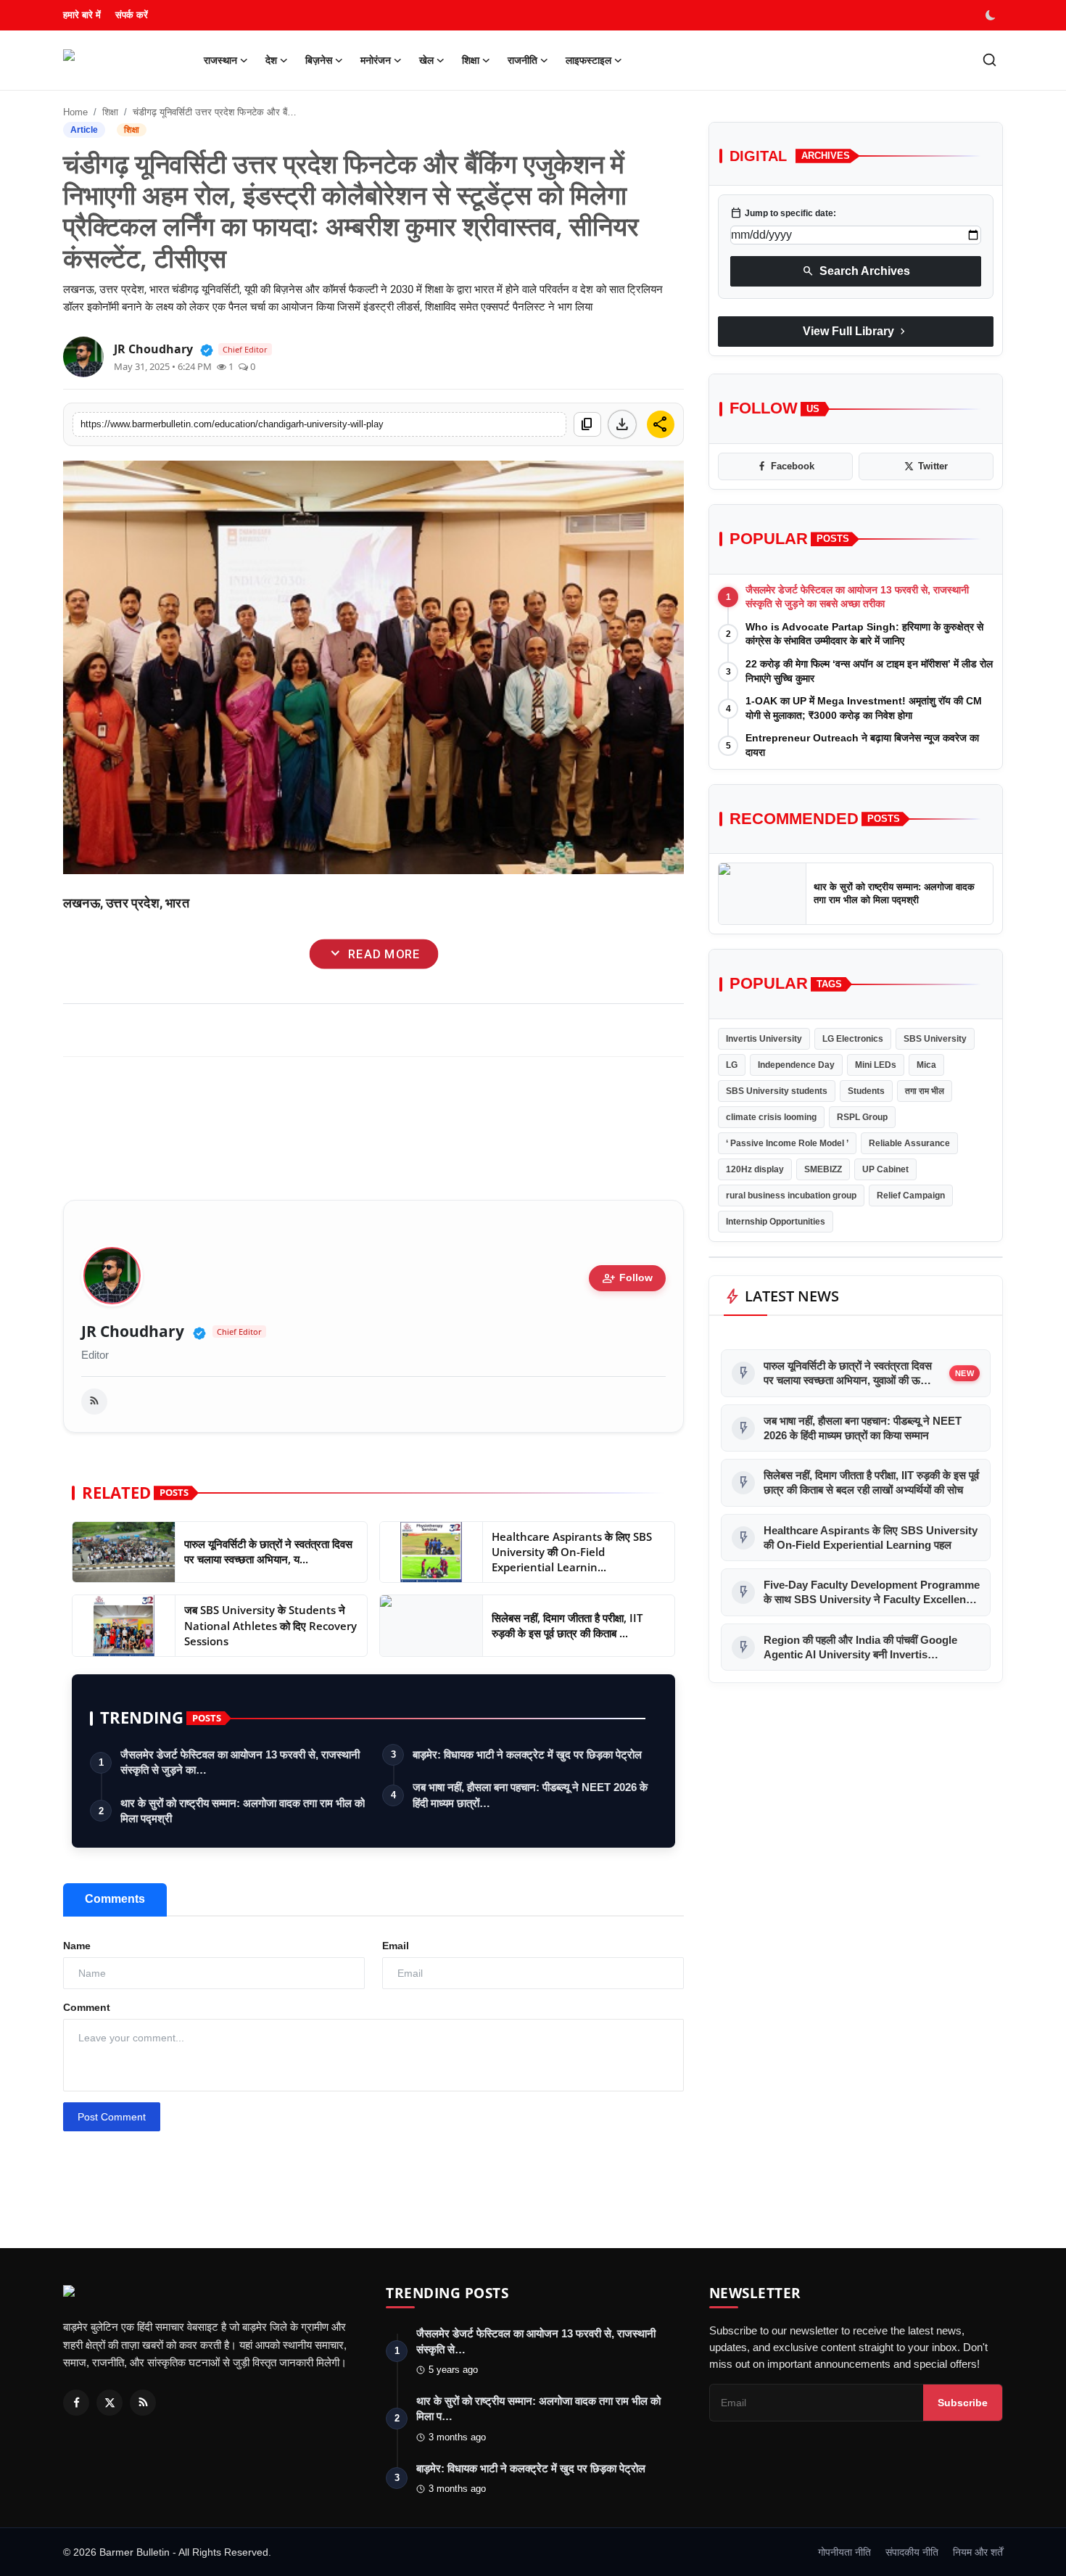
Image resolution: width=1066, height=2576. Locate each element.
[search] (989, 60)
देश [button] (271, 60)
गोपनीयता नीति (844, 2552)
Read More (373, 954)
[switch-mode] (992, 15)
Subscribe (963, 2403)
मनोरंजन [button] (376, 60)
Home (75, 112)
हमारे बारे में (82, 15)
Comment (87, 2007)
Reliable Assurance (909, 1143)
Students (866, 1091)
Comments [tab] (115, 1899)
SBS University (935, 1039)
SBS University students (777, 1091)
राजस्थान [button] (220, 60)
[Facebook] (76, 2403)
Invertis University (764, 1039)
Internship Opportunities (776, 1222)
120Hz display (755, 1169)
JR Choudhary (133, 1332)
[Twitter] (110, 2403)
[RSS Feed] (94, 1402)
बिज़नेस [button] (319, 60)
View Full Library (856, 332)
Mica (926, 1065)
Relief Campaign (911, 1196)
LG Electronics (853, 1039)
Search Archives (856, 271)
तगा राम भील (925, 1091)
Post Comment (112, 2117)
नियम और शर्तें (978, 2552)
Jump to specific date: (783, 213)
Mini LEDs (876, 1065)
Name (77, 1946)
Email (396, 1946)
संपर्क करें (132, 15)
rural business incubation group (791, 1196)
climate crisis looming (771, 1117)
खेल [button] (426, 60)
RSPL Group (862, 1117)
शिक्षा (110, 112)
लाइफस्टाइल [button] (588, 60)
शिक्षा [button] (471, 60)
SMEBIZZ (823, 1169)
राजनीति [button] (522, 60)
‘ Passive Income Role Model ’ (787, 1143)
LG (732, 1065)
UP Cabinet (885, 1169)
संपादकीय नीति (912, 2552)
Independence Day (796, 1065)
